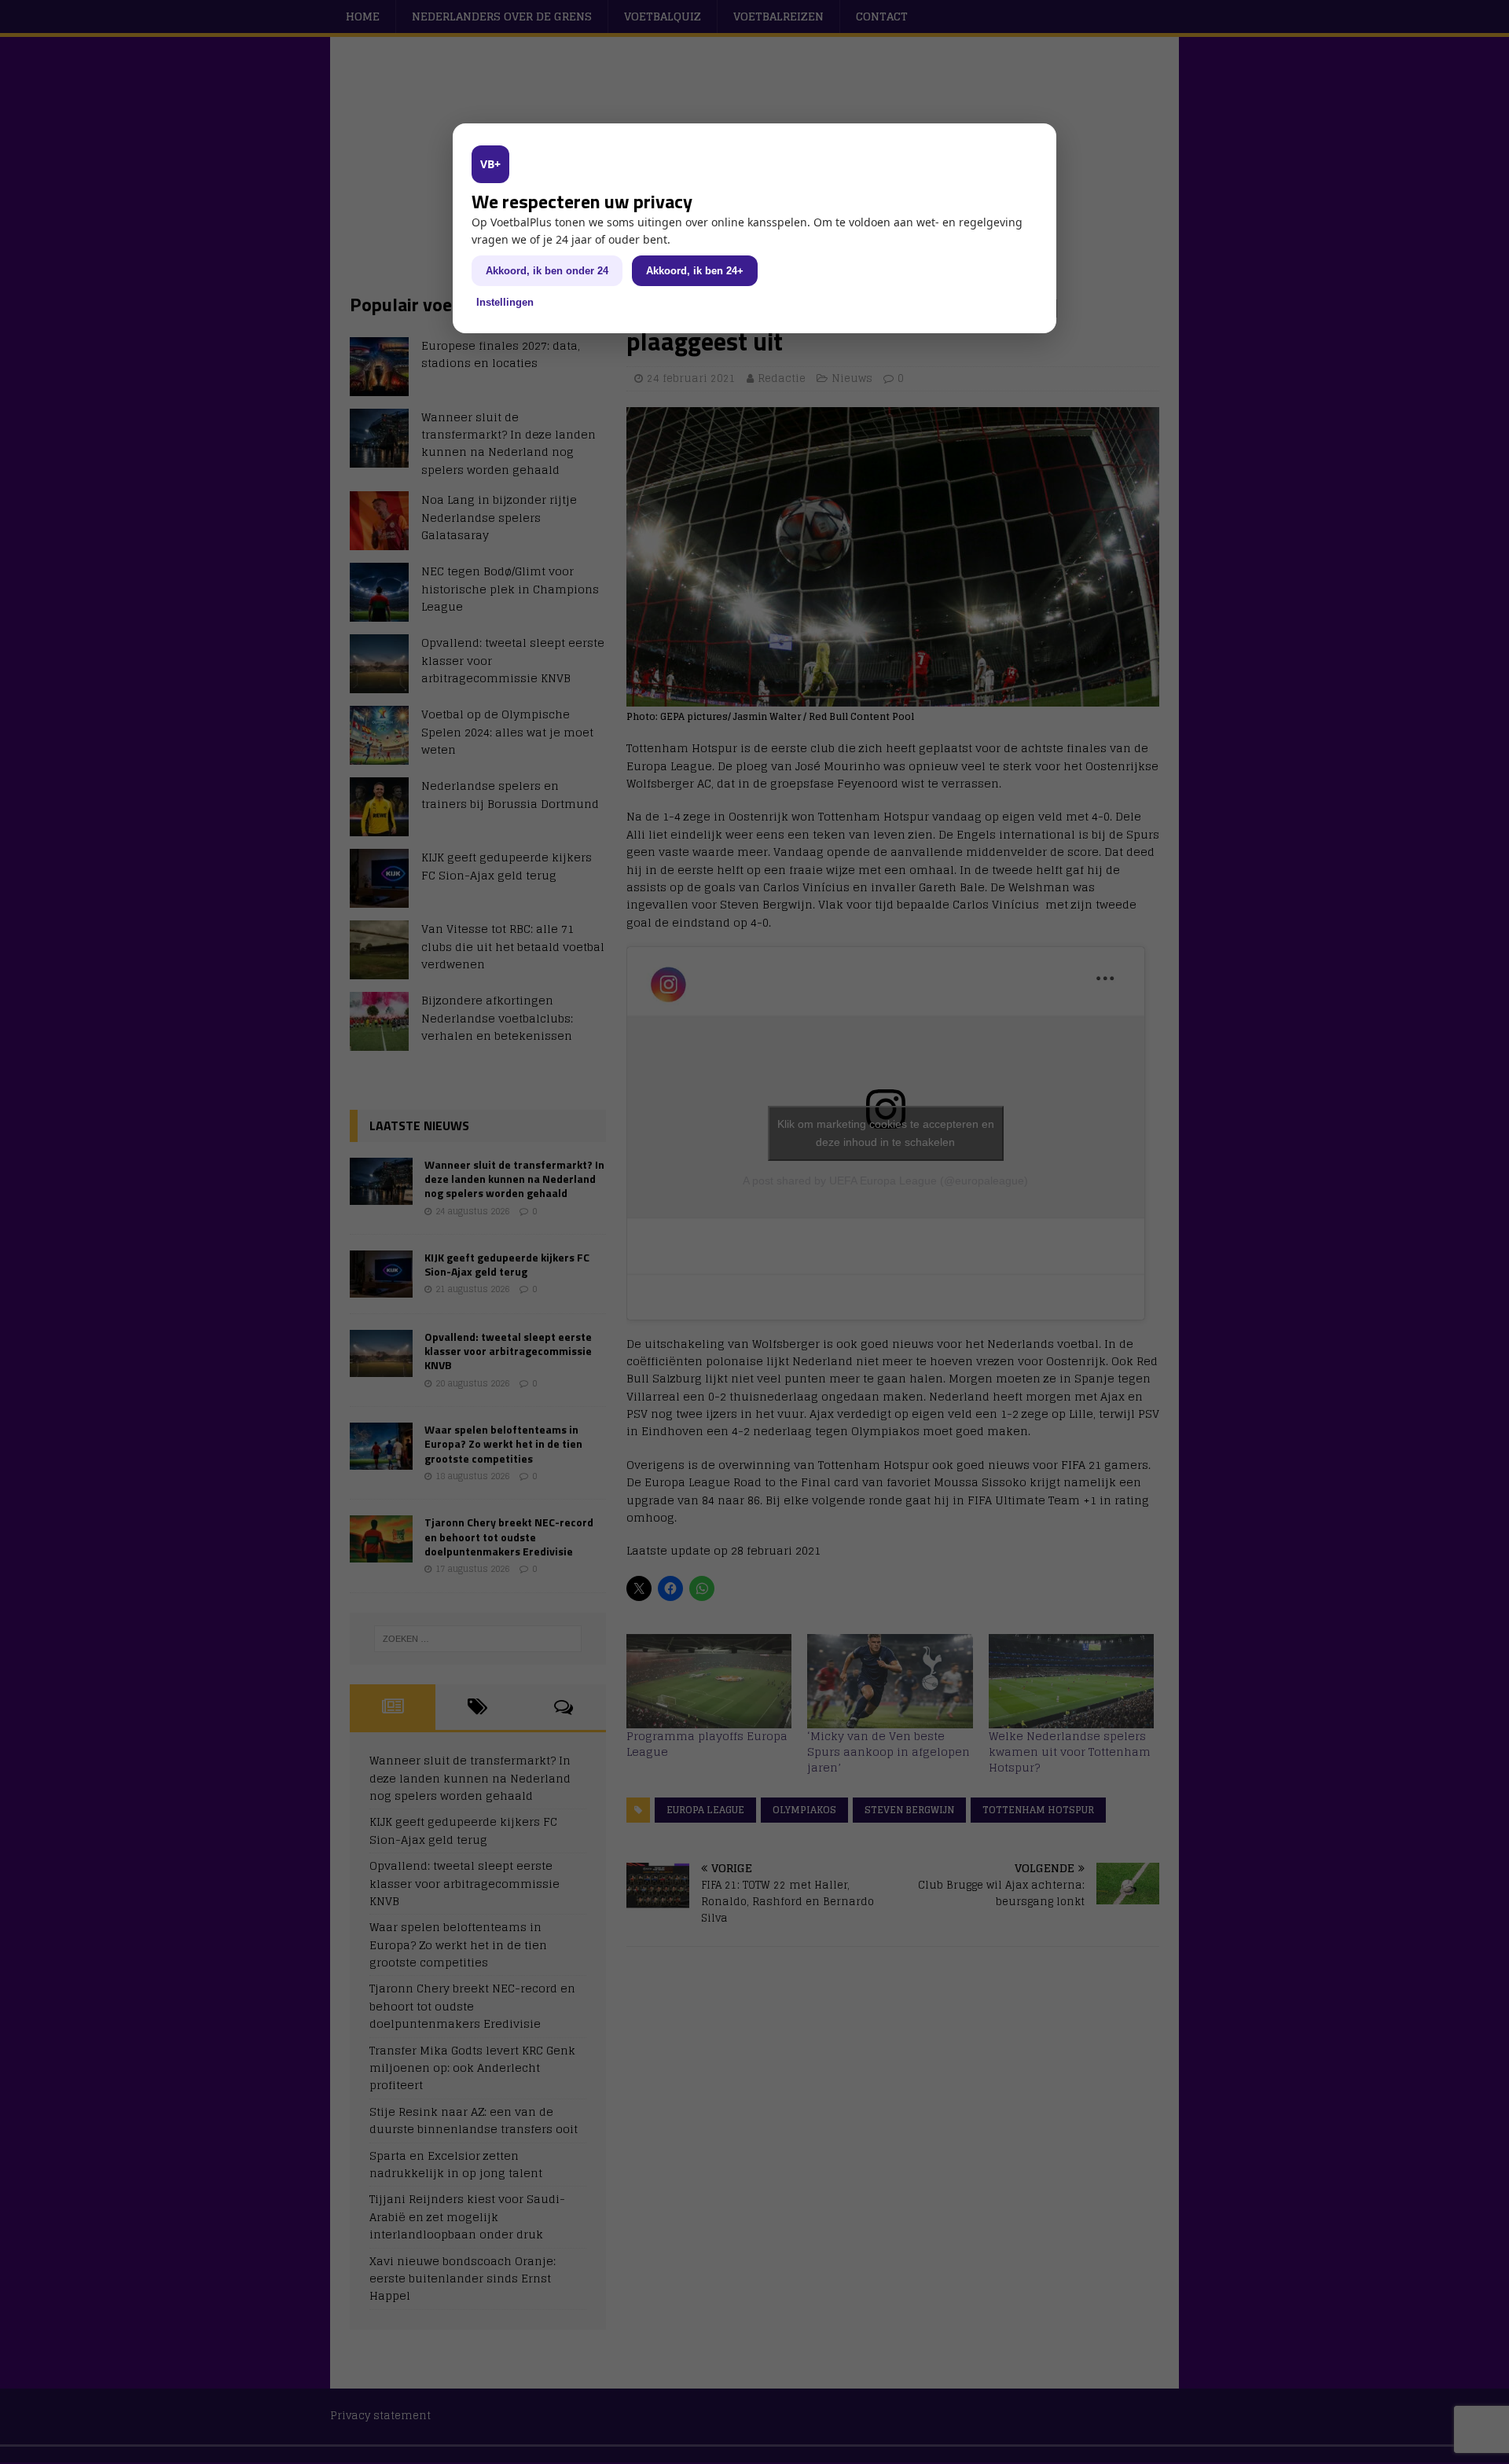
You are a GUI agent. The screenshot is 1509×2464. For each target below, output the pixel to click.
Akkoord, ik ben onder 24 (547, 271)
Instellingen (505, 302)
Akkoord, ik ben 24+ (695, 271)
